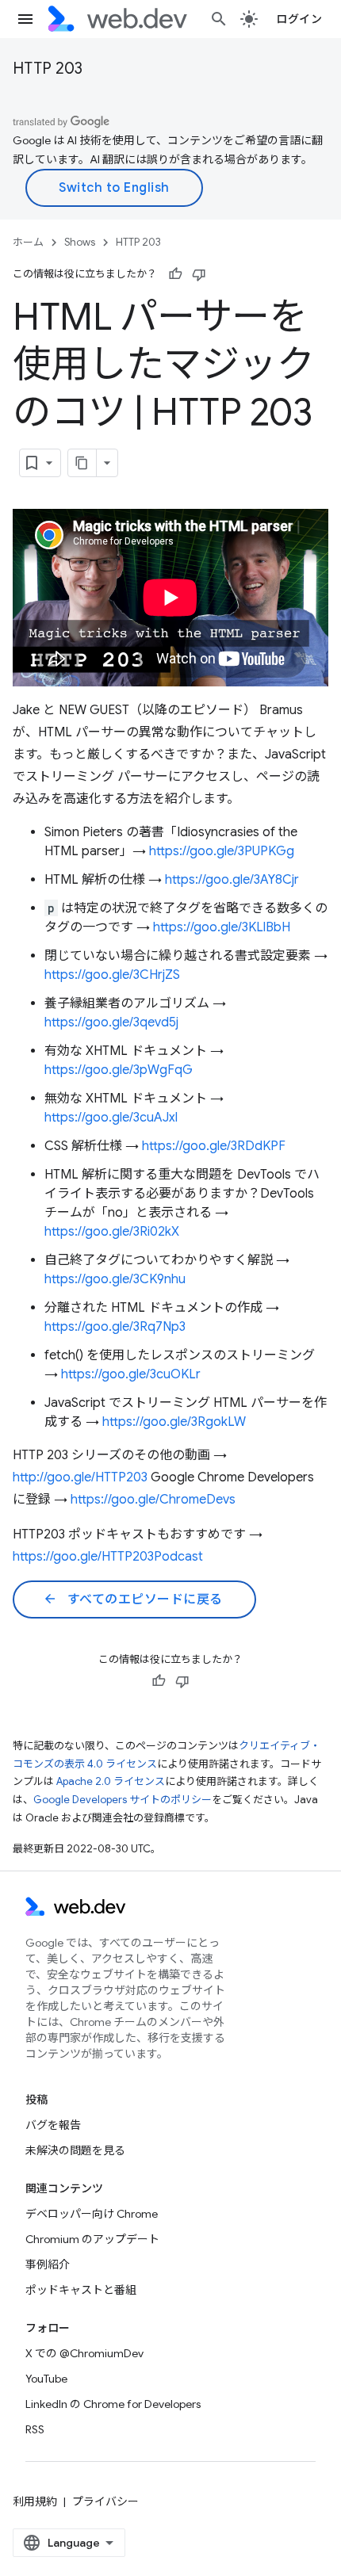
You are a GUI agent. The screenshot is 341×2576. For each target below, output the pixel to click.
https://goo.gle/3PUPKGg (222, 851)
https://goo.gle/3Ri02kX (112, 1232)
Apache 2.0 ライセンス (111, 1781)
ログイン (299, 19)
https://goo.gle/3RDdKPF (214, 1146)
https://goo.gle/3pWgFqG (119, 1070)
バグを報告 (53, 2125)
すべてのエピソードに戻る (133, 1599)
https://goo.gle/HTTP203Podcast (108, 1557)
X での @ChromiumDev (84, 2353)
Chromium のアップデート (92, 2239)
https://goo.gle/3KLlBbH (222, 927)
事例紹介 (48, 2265)
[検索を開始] (219, 19)
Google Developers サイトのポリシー (123, 1800)
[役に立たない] (199, 274)
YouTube (46, 2379)
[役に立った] (175, 274)
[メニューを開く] (25, 19)
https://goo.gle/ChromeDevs (153, 1500)
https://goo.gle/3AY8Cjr (232, 880)
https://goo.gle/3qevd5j (111, 1022)
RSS (35, 2429)
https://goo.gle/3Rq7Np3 (115, 1327)
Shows (80, 242)
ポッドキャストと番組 (81, 2290)
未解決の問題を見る (75, 2150)
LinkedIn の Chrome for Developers (113, 2404)
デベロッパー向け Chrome (92, 2214)
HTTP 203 (48, 69)
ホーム (28, 242)
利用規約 (35, 2501)
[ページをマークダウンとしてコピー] (82, 463)
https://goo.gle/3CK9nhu (115, 1279)
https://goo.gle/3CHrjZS (112, 975)
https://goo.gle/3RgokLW (174, 1422)
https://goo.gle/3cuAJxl (111, 1118)
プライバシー (105, 2501)
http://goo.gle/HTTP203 (80, 1477)
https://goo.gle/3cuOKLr (131, 1374)
